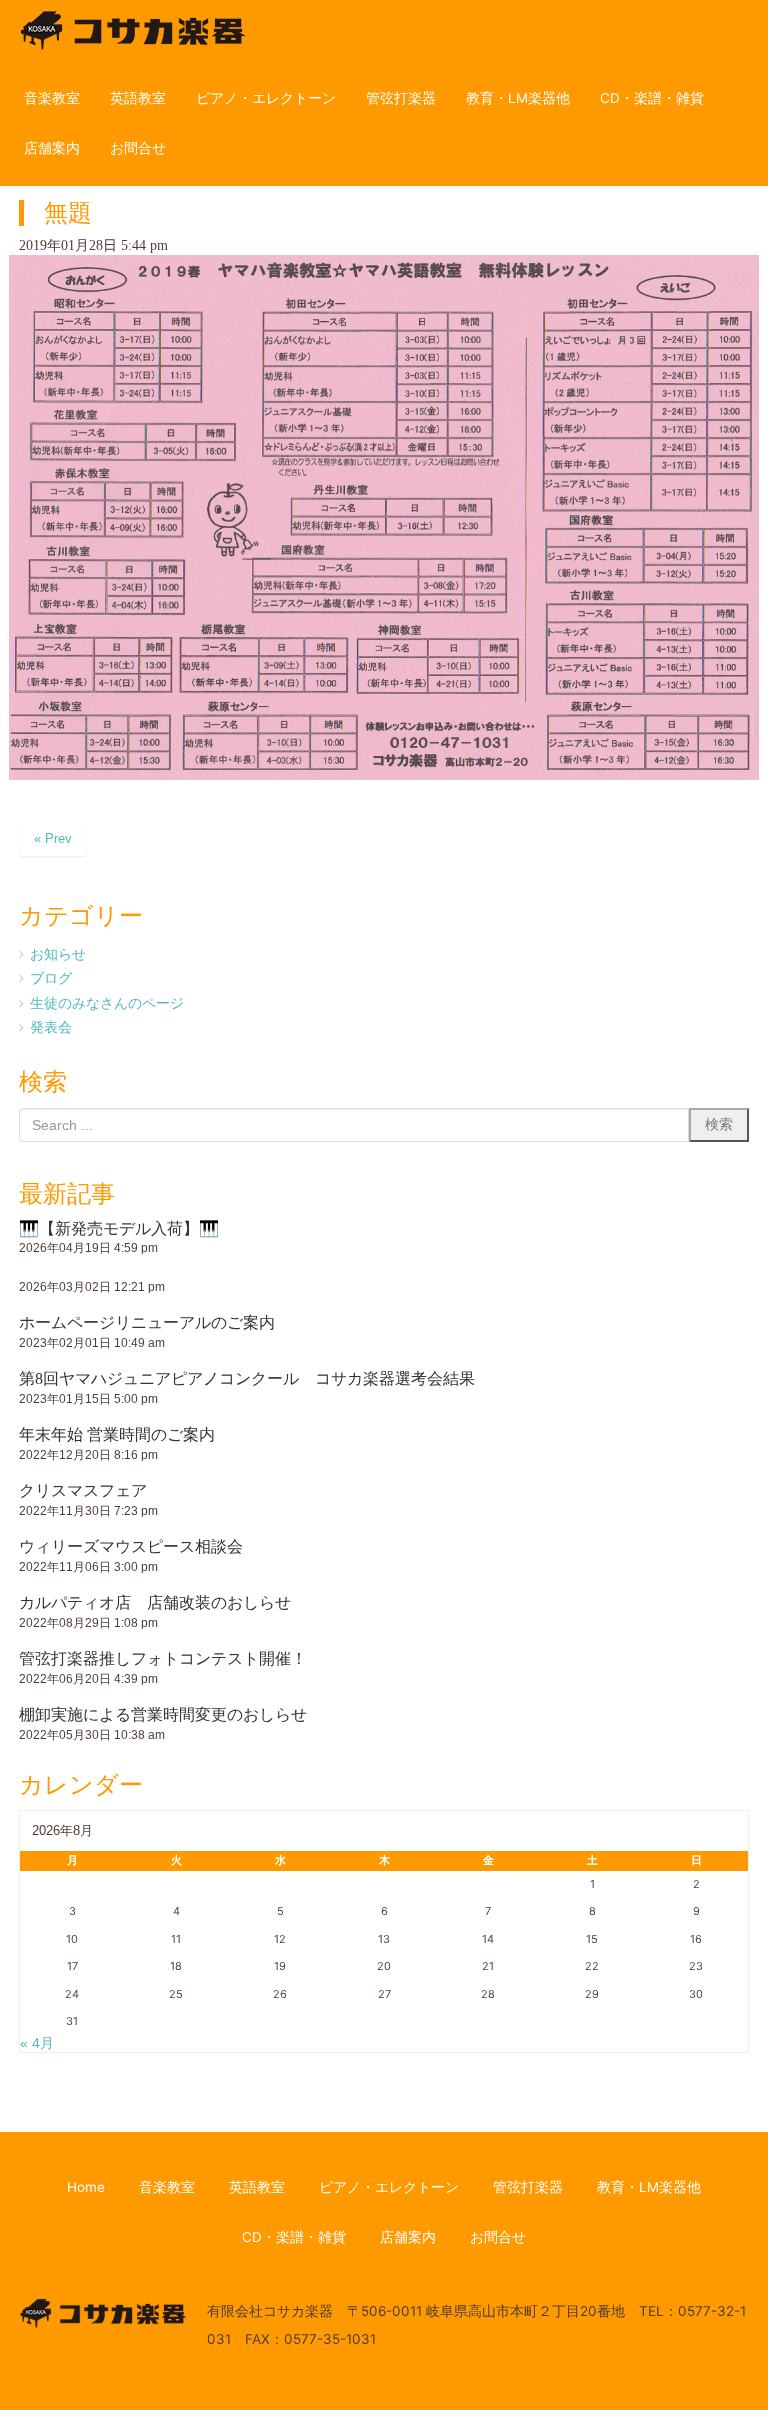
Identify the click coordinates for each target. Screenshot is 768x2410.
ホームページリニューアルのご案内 (147, 1322)
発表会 (51, 1027)
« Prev (53, 838)
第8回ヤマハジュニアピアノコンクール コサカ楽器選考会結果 (247, 1378)
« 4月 (37, 2043)
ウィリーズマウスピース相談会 (131, 1546)
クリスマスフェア (83, 1490)
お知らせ (58, 954)
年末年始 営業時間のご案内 (117, 1434)
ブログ (51, 978)
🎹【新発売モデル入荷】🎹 (119, 1228)
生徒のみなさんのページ (107, 1003)
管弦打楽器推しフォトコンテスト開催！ (163, 1658)
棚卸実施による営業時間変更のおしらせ (163, 1714)
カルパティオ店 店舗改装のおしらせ (155, 1602)
